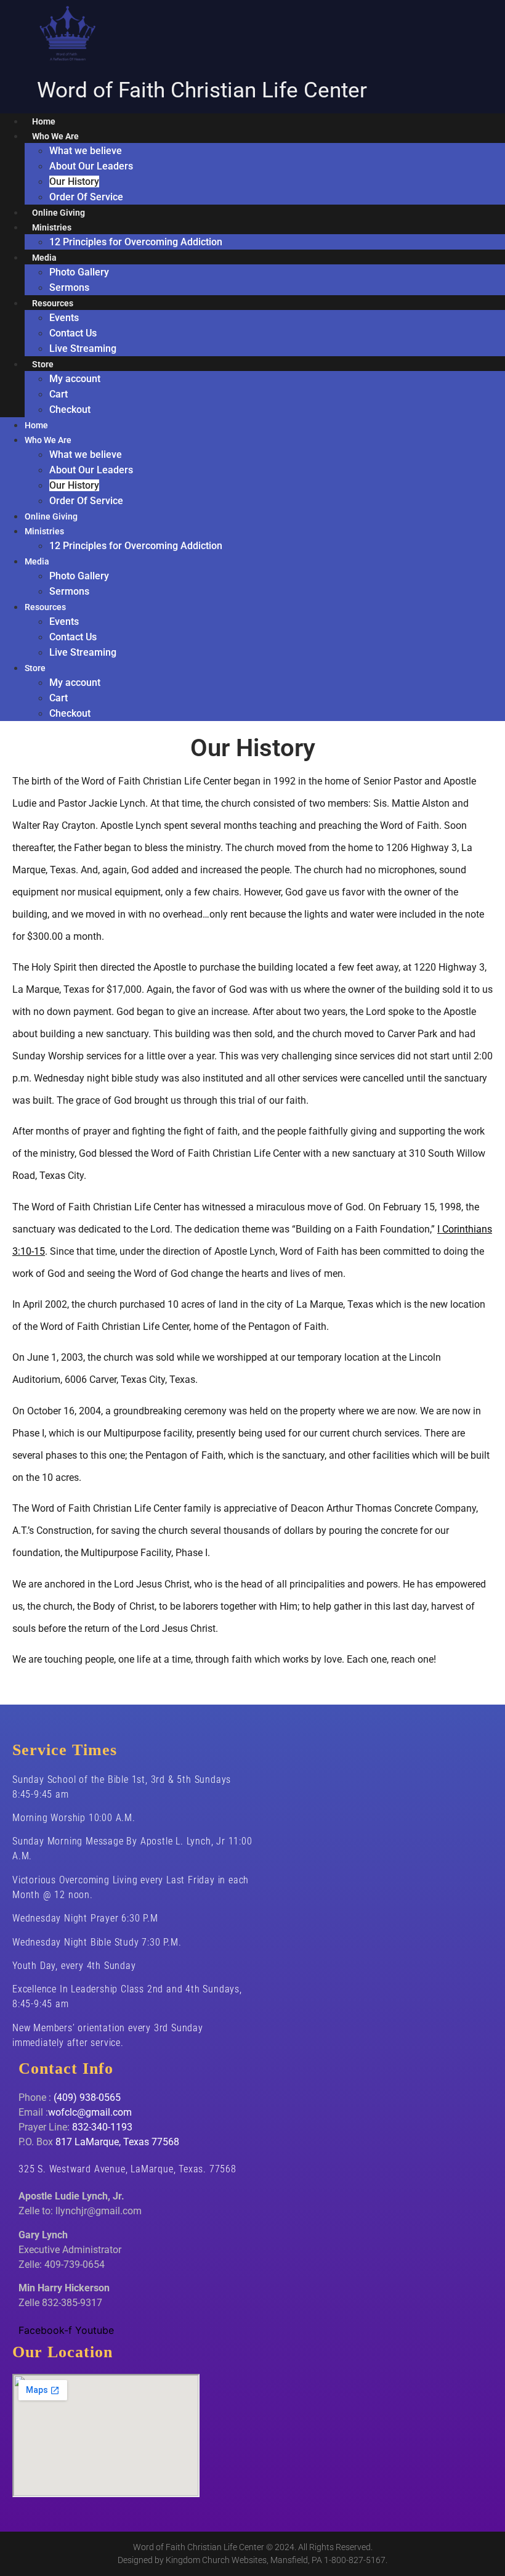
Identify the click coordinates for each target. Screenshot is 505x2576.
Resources (53, 303)
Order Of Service (86, 197)
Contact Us (73, 333)
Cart (59, 394)
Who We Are (55, 136)
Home (44, 121)
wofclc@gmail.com (90, 2112)
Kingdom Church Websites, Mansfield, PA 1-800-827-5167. (277, 2560)
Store (43, 364)
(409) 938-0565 (87, 2097)
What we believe (86, 151)
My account (75, 379)
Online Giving (59, 213)
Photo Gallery (79, 272)
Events (64, 318)
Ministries (52, 227)
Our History (74, 181)
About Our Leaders (91, 166)
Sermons (69, 287)
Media (44, 258)
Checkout (70, 410)
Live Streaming (83, 348)
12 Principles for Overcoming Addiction (136, 242)
